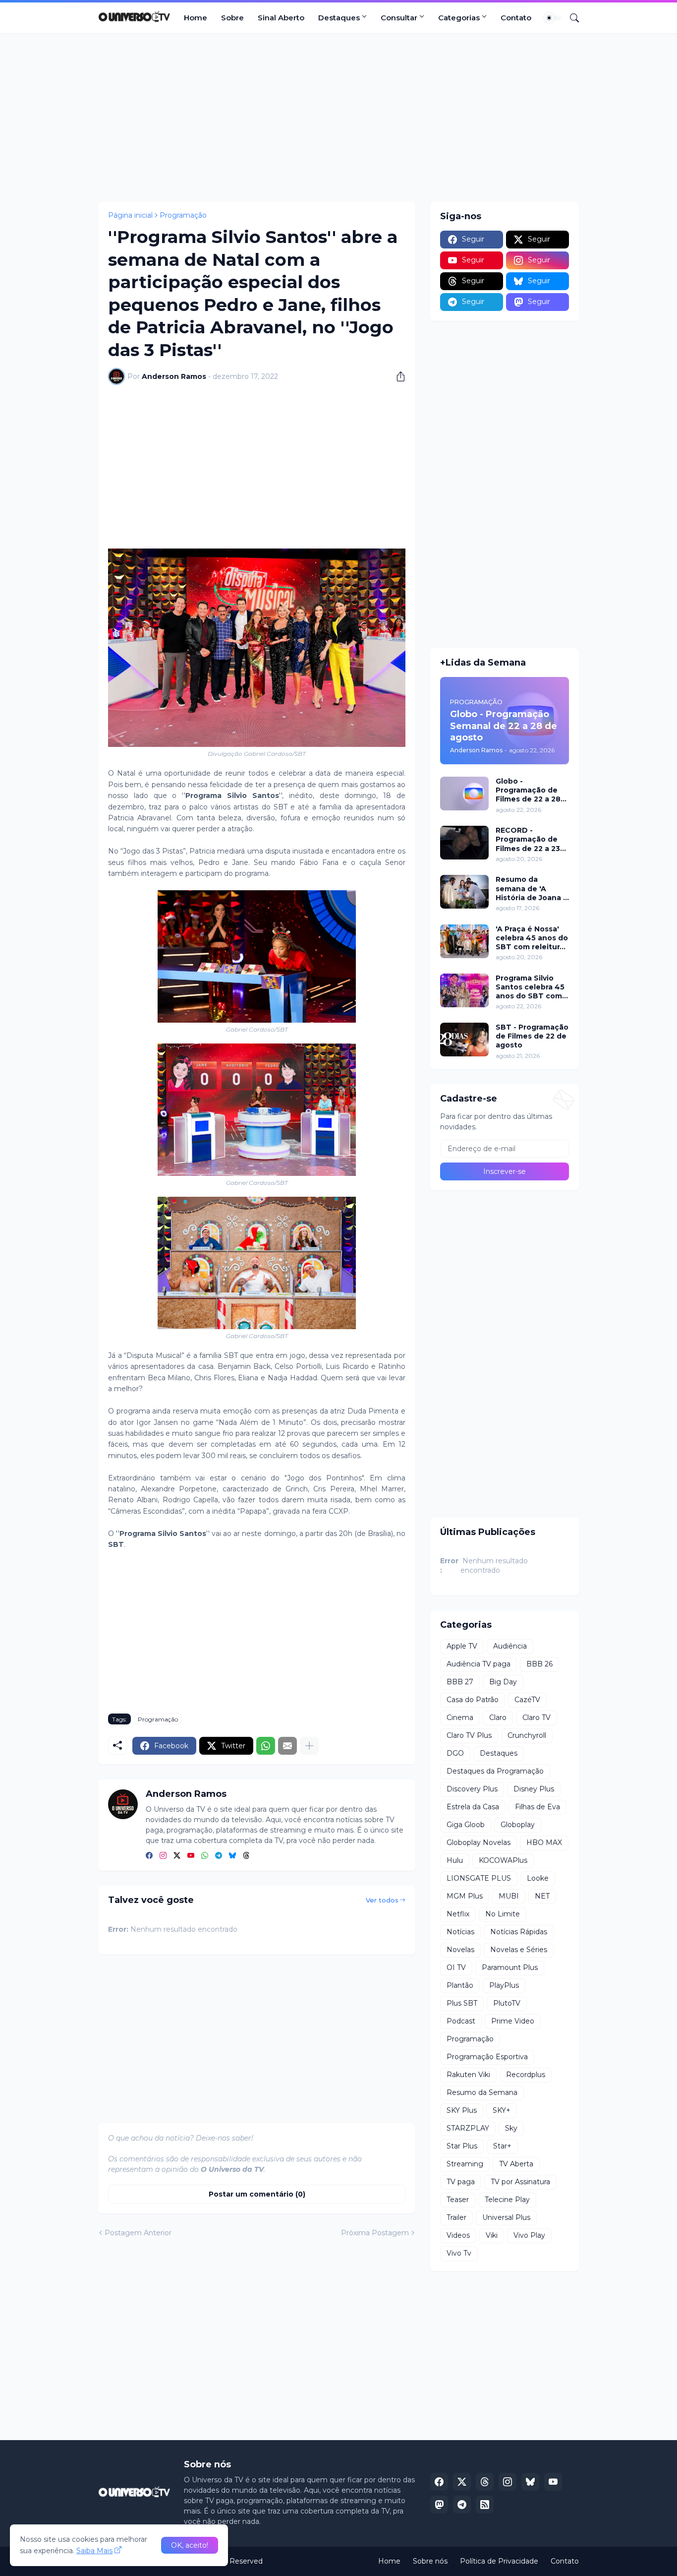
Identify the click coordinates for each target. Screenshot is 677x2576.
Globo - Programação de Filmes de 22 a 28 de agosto (528, 790)
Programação (183, 215)
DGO (455, 1753)
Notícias (460, 1932)
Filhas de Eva (537, 1807)
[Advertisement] (338, 118)
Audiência (510, 1646)
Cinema (460, 1717)
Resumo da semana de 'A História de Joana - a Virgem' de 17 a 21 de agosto (532, 889)
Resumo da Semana (482, 2092)
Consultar (399, 18)
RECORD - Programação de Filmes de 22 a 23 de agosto (528, 839)
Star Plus (462, 2146)
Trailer (456, 2217)
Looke (538, 1878)
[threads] (246, 1856)
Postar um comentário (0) (257, 2194)
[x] (462, 2482)
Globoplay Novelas (479, 1842)
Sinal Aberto (281, 18)
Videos (458, 2235)
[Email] (287, 1746)
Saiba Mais (94, 2551)
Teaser (458, 2200)
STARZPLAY (468, 2128)
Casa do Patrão (473, 1700)
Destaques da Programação (495, 1771)
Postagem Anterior (138, 2233)
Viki (492, 2235)
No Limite (503, 1914)
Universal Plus (506, 2217)
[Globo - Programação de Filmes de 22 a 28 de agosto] (464, 794)
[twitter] (177, 1856)
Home (196, 18)
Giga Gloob (466, 1825)
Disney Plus (534, 1789)
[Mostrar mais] (309, 1746)
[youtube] (191, 1856)
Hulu (455, 1860)
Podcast (461, 2021)
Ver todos (382, 1900)
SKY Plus (462, 2110)
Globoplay (518, 1825)
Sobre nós (430, 2561)
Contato (516, 18)
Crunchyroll (527, 1735)
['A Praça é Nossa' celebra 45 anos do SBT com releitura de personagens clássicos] (464, 941)
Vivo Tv (459, 2253)
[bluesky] (232, 1856)
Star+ (502, 2146)
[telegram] (219, 1856)
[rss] (485, 2505)
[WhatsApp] (266, 1746)
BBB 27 (460, 1682)
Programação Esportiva (487, 2057)
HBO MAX (544, 1842)
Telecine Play (507, 2200)
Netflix (458, 1914)
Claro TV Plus (469, 1735)
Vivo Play (529, 2235)
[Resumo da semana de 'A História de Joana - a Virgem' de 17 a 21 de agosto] (464, 892)
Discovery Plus (472, 1789)
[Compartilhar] (397, 376)
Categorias (459, 18)
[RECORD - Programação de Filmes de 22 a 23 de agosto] (464, 843)
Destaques (339, 18)
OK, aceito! (190, 2545)
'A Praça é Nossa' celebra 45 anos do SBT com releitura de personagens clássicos (532, 938)
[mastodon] (439, 2505)
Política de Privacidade (499, 2561)
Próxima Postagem (375, 2233)
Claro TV (536, 1717)
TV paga (461, 2182)
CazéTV (527, 1700)
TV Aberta (516, 2164)
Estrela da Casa (473, 1807)
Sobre (232, 18)
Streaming (465, 2164)
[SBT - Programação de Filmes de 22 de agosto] (464, 1040)
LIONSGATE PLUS (479, 1878)
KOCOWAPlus (503, 1860)
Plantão (460, 1985)
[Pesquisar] (570, 18)
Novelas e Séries (519, 1950)
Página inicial (130, 215)
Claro (498, 1717)
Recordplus (526, 2075)
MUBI (509, 1896)
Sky (511, 2128)
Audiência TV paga (479, 1664)
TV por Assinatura (520, 2182)
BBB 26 (539, 1664)
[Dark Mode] (553, 18)
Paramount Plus (510, 1967)
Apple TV (462, 1646)
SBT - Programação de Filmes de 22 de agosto (532, 1036)
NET (542, 1896)
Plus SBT (462, 2003)
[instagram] (163, 1856)
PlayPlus (504, 1985)
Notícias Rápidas (519, 1932)
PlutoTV (507, 2003)
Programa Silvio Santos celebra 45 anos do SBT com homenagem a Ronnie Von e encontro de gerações (530, 987)
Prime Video (513, 2021)
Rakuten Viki (468, 2075)
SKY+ (502, 2110)
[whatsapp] (205, 1856)
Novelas (460, 1950)
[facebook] (149, 1856)
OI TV (456, 1967)
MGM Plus (465, 1896)
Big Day (503, 1682)
